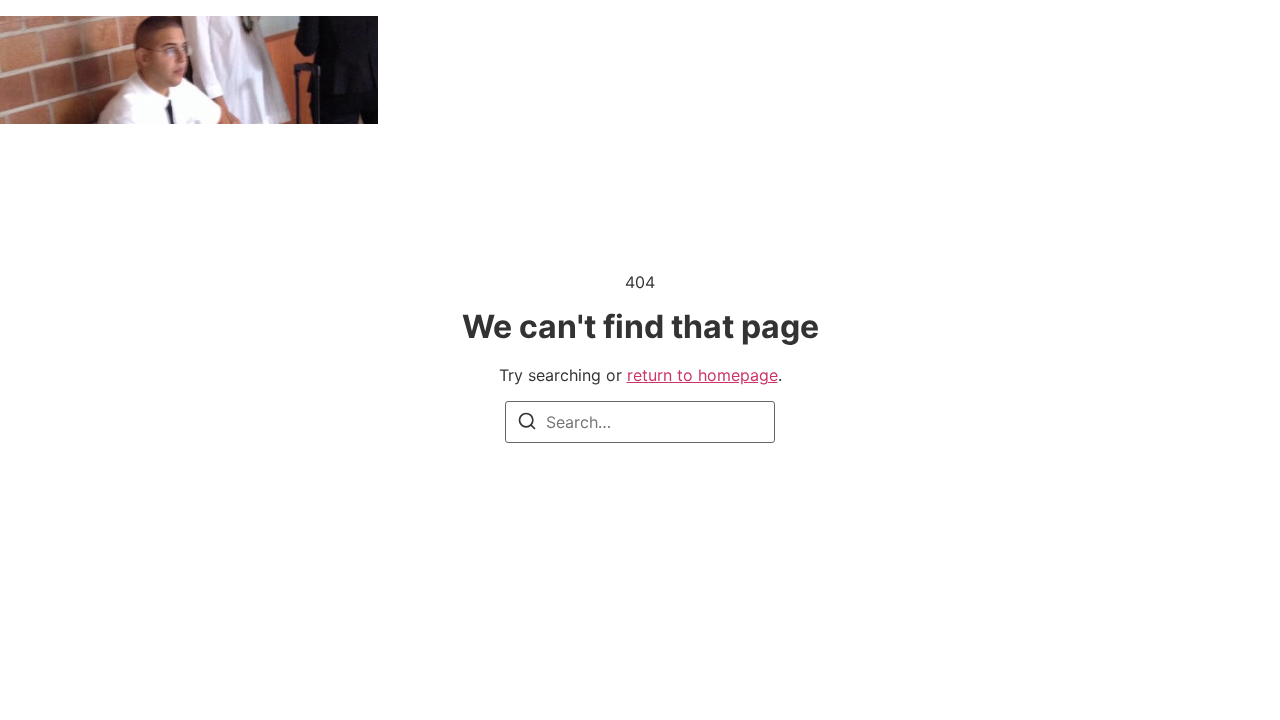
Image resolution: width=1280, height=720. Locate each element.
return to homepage (702, 375)
